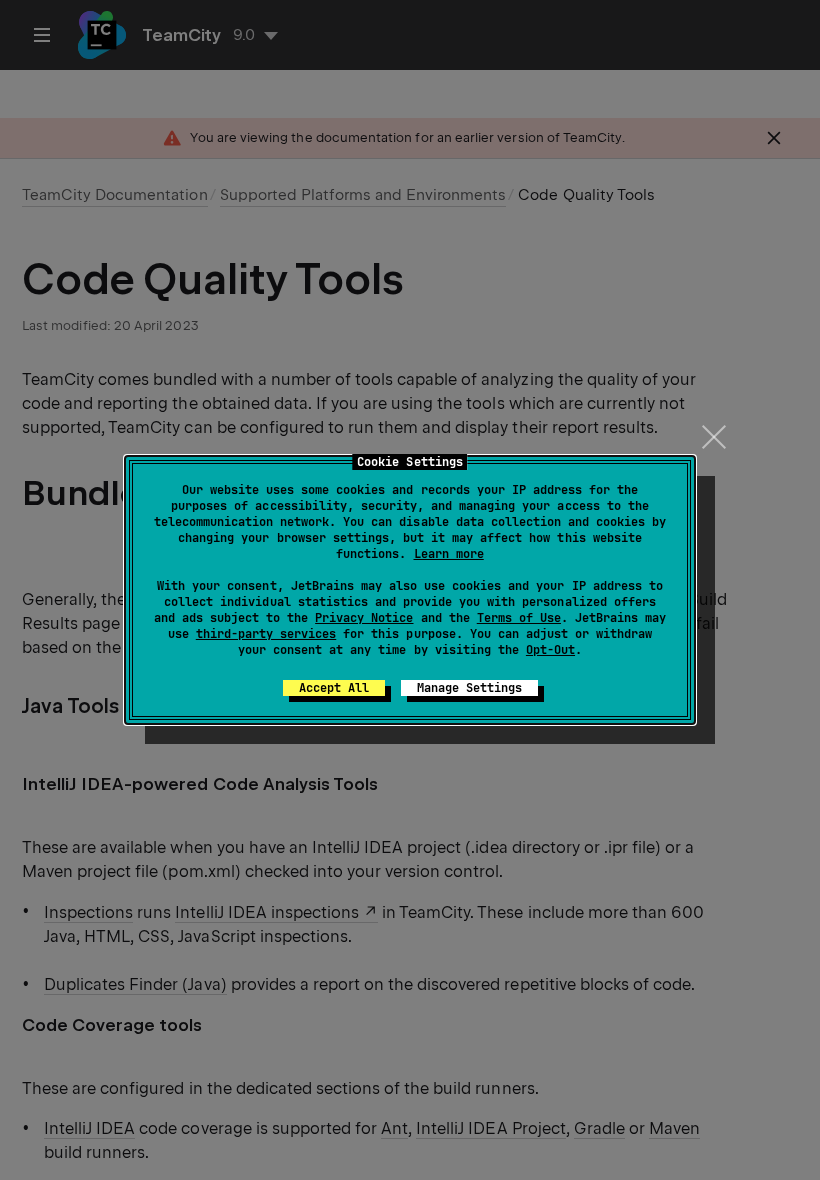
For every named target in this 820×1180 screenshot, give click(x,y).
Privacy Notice (364, 618)
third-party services (266, 634)
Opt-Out (550, 650)
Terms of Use (519, 618)
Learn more (449, 554)
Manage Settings (469, 688)
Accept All (334, 688)
